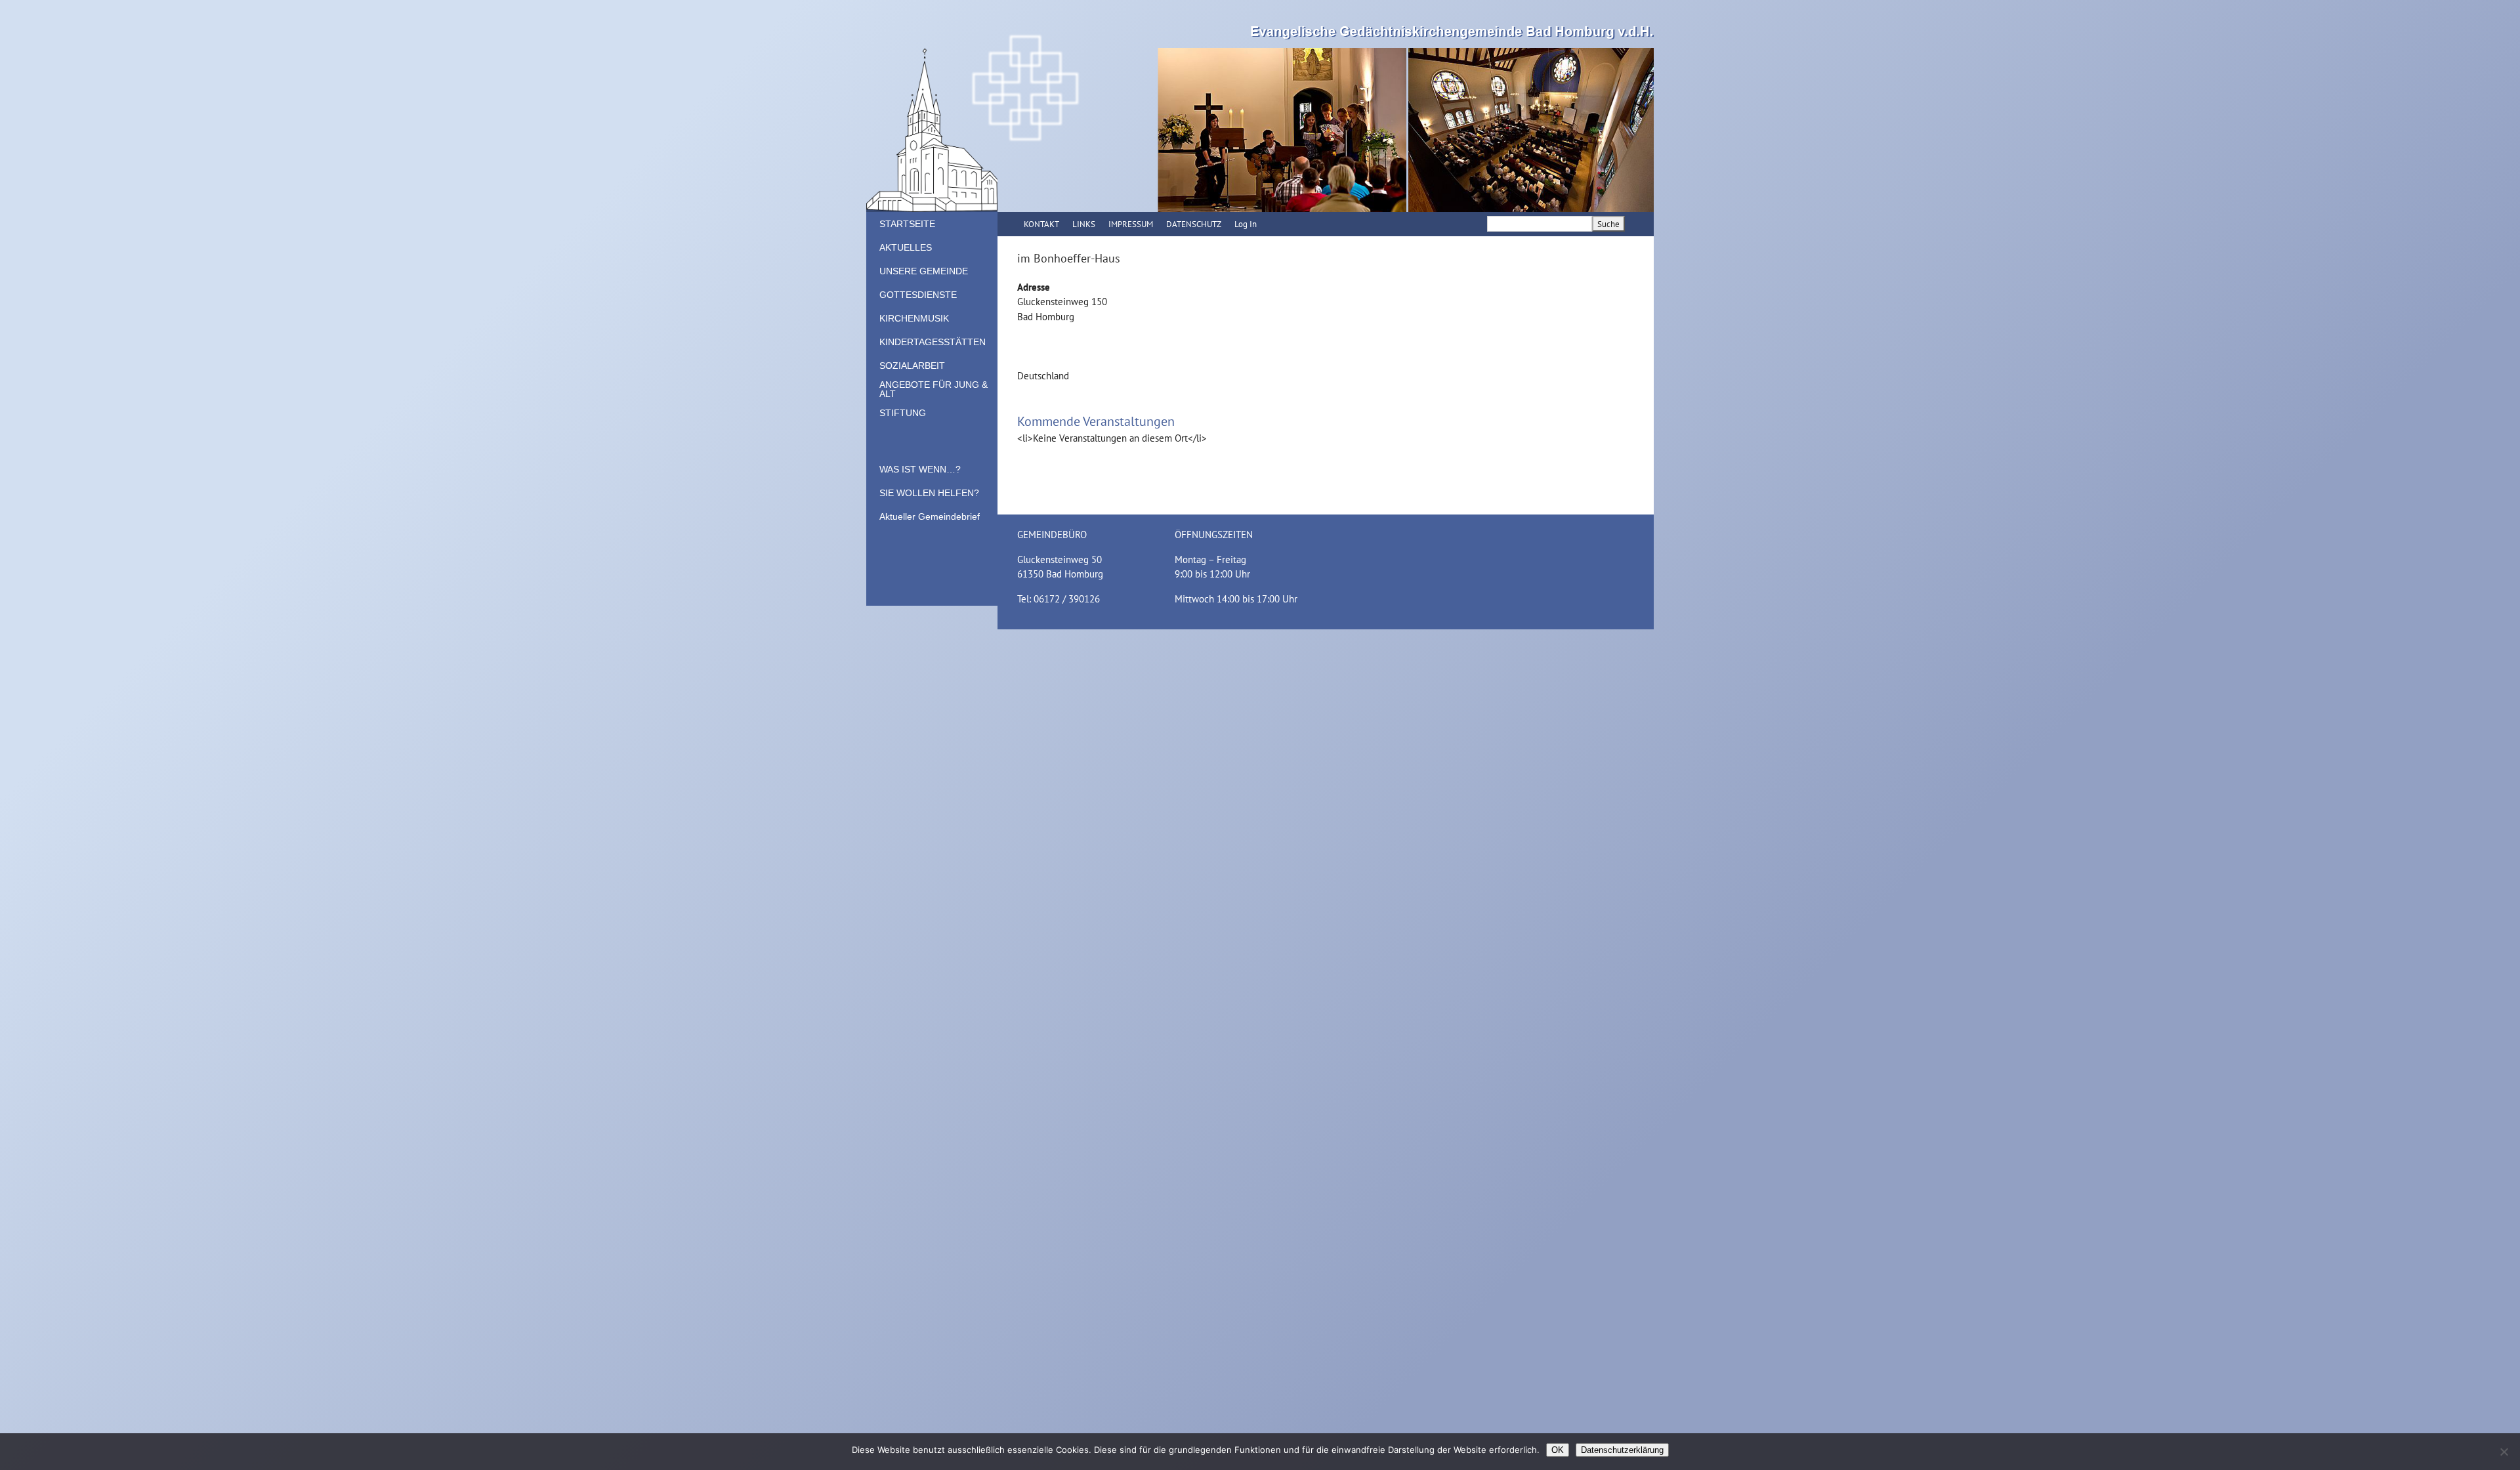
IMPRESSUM (1131, 224)
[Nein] (2504, 1452)
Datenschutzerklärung (1622, 1450)
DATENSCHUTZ (1194, 224)
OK (1558, 1450)
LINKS (1084, 224)
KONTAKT (1041, 224)
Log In (1246, 224)
